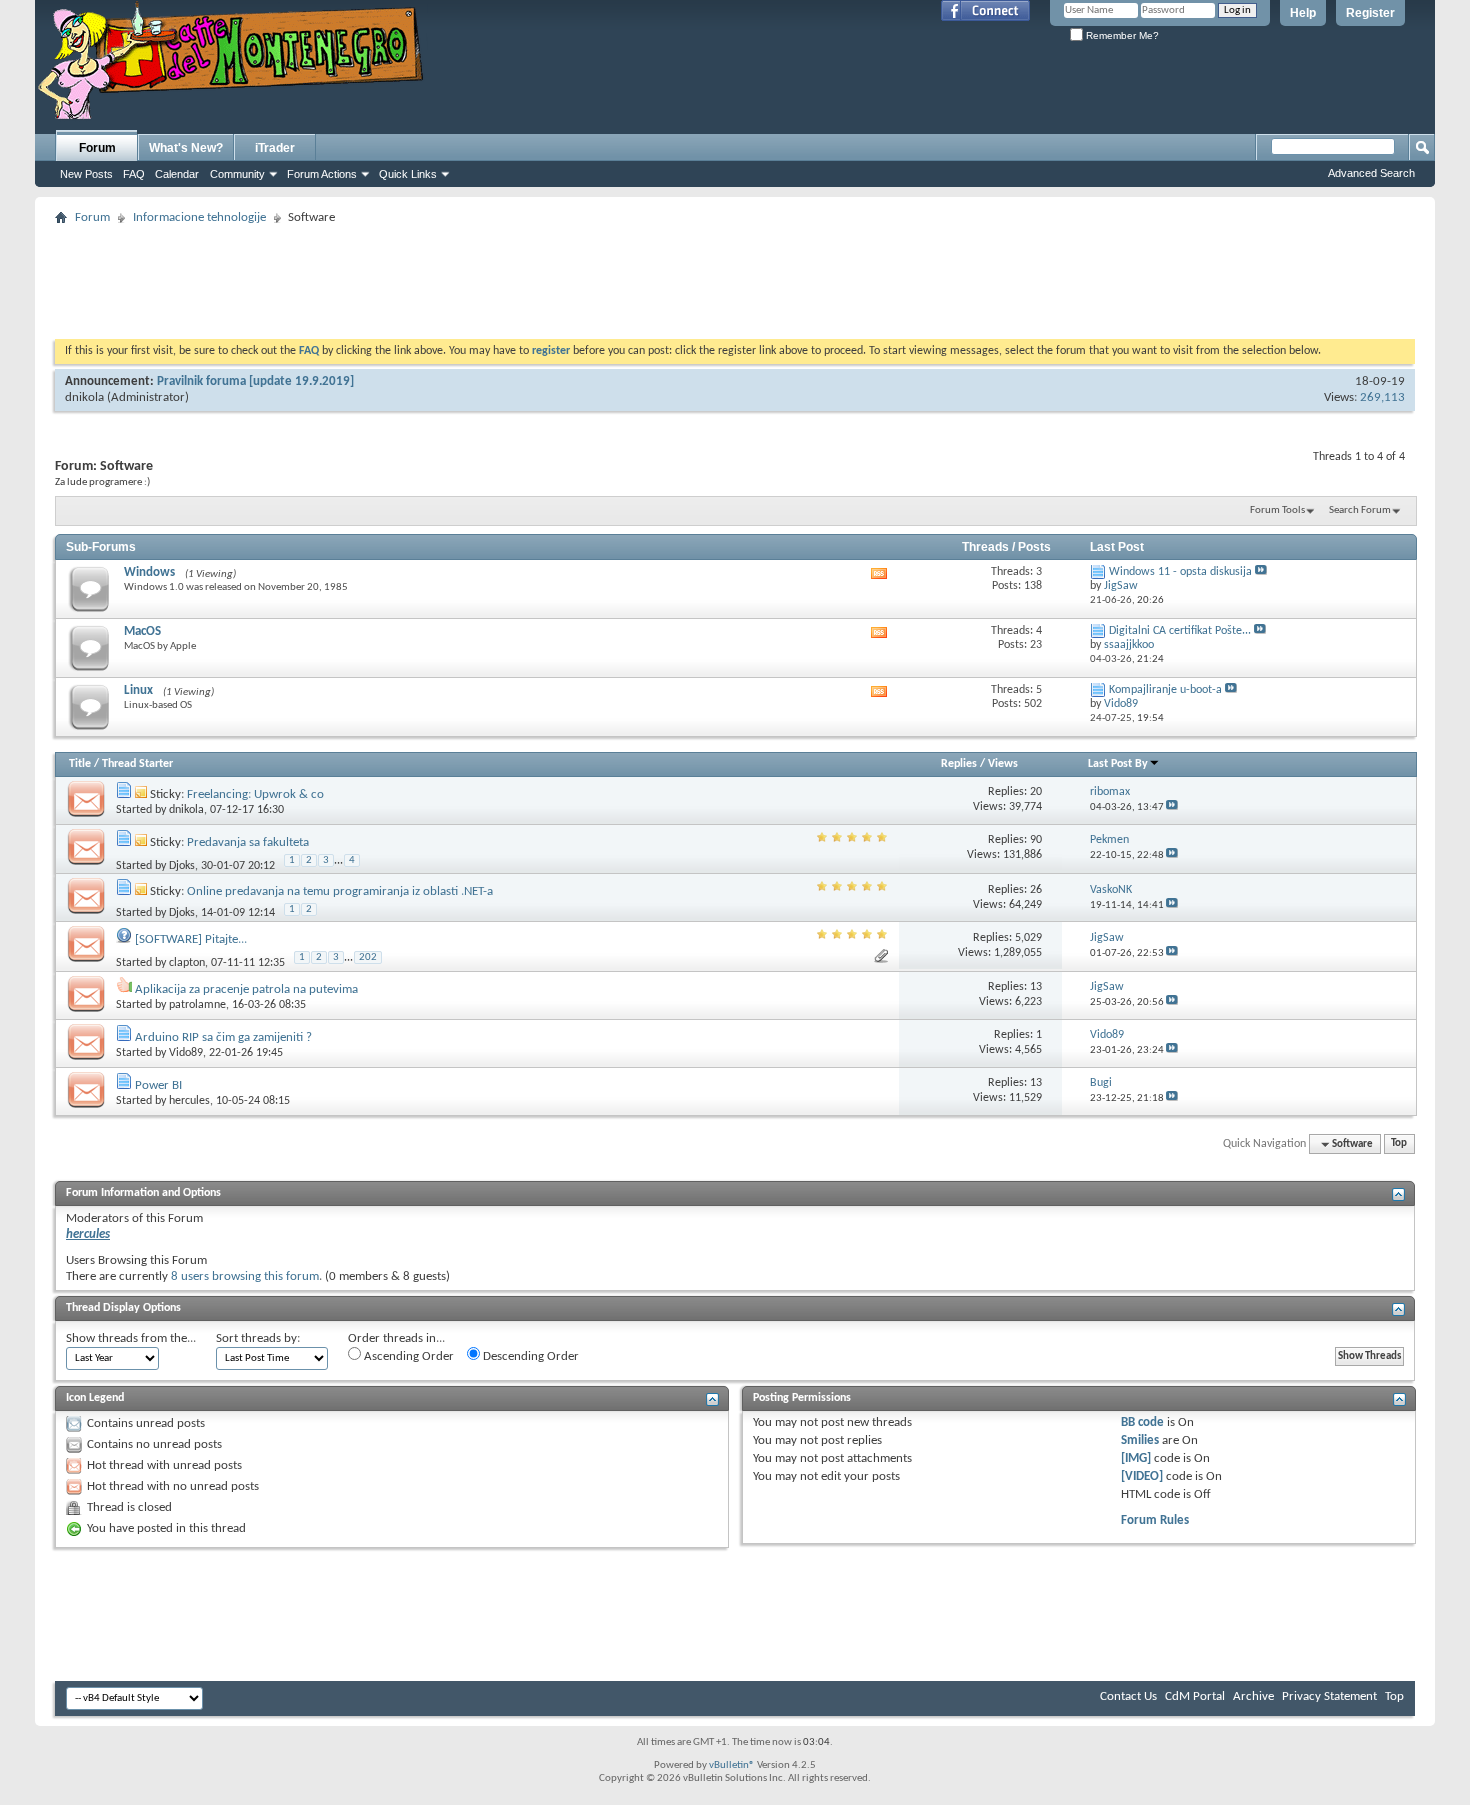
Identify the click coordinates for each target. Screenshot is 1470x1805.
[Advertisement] (735, 276)
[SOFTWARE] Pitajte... (191, 939)
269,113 (1382, 397)
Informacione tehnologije (199, 217)
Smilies (1140, 1440)
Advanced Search (1371, 173)
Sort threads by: (258, 1338)
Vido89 (186, 1053)
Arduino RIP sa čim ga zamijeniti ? (223, 1037)
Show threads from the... (131, 1338)
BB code (1142, 1422)
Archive (1253, 1696)
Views (1003, 764)
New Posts (86, 174)
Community (237, 174)
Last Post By (1118, 764)
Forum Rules (1155, 1520)
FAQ (134, 174)
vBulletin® (732, 1765)
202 (368, 957)
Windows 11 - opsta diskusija (1180, 572)
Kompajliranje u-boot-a (1165, 690)
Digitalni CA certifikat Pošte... (1180, 631)
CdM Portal (1195, 1696)
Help (1303, 13)
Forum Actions (322, 174)
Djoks (182, 865)
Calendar (177, 174)
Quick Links (408, 174)
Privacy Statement (1329, 1696)
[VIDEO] (1142, 1476)
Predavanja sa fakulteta (248, 842)
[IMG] (1136, 1458)
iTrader (275, 148)
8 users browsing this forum (245, 1276)
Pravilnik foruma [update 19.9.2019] (255, 381)
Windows (149, 572)
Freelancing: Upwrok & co (255, 794)
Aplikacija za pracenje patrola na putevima (246, 989)
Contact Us (1128, 1696)
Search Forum (1360, 510)
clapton (187, 963)
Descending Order (529, 1356)
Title (80, 764)
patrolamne (197, 1005)
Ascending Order (407, 1356)
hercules (189, 1101)
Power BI (158, 1085)
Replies (959, 764)
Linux (138, 690)
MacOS (142, 631)
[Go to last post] (1172, 807)
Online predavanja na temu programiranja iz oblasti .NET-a (340, 891)
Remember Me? (1121, 35)
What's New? (186, 148)
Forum (97, 148)
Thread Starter (137, 764)
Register (1370, 13)
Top (1399, 1144)
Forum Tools (1277, 510)
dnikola (84, 397)
